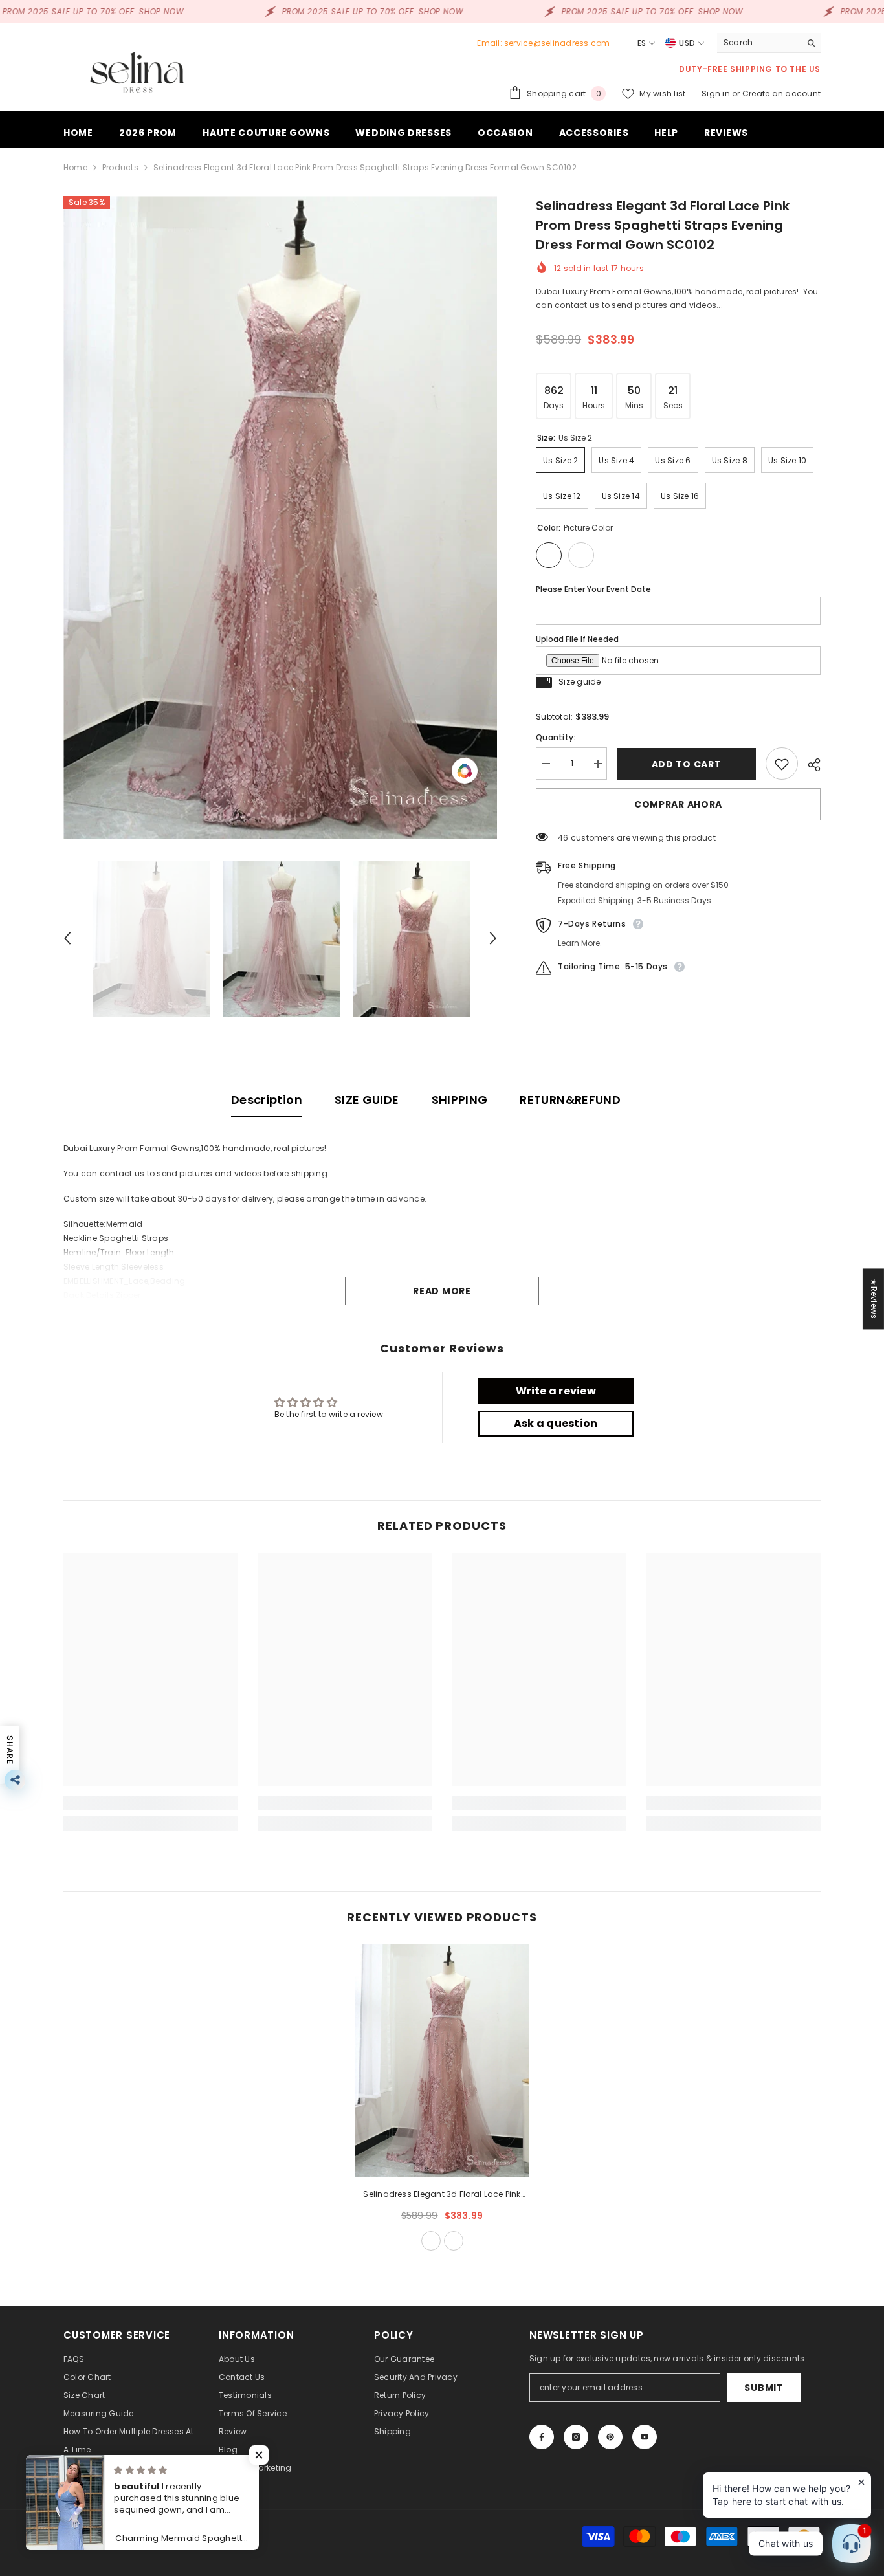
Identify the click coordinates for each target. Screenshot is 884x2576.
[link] (151, 1803)
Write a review (556, 1391)
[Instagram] (576, 2437)
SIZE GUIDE (367, 1100)
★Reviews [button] (874, 1299)
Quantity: (556, 738)
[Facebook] (542, 2437)
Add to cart (687, 764)
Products (120, 167)
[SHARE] (809, 765)
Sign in (717, 94)
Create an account (781, 94)
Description (267, 1100)
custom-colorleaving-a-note (454, 2241)
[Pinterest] (610, 2437)
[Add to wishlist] (782, 764)
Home (75, 167)
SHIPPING (460, 1100)
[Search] (769, 43)
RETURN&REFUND (570, 1100)
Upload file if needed (577, 639)
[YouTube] (645, 2437)
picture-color (431, 2241)
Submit (764, 2388)
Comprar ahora (678, 805)
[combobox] (759, 43)
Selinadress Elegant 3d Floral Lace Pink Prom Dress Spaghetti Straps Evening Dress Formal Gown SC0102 (442, 2195)
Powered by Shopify (188, 2536)
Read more (442, 1291)
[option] (281, 517)
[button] (67, 938)
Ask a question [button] (556, 1423)
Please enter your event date (593, 589)
